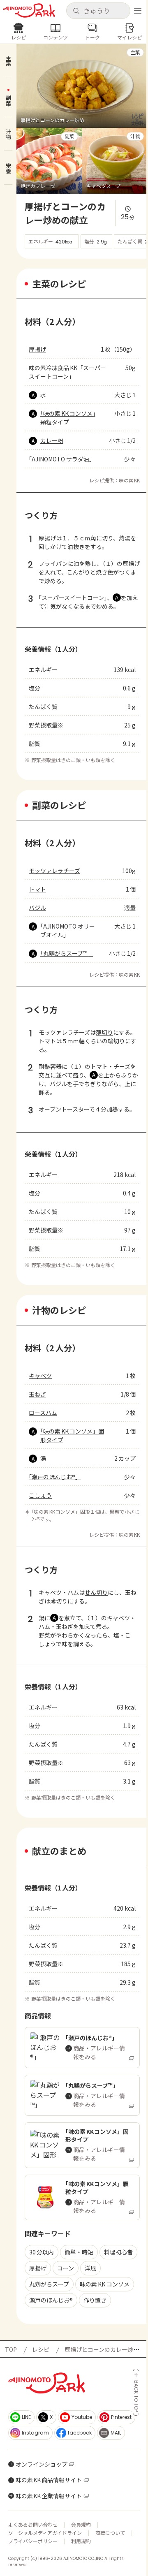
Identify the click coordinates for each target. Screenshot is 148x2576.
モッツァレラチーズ (54, 871)
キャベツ (40, 1376)
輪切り (116, 1041)
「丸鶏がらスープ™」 (66, 953)
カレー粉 (52, 440)
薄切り (104, 1032)
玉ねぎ (37, 1394)
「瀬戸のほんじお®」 (55, 1477)
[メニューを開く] (138, 11)
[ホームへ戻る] (29, 10)
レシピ (41, 2349)
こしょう (40, 1495)
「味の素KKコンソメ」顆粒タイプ (68, 418)
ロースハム (43, 1413)
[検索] (76, 11)
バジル (37, 908)
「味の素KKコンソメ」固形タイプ (72, 1435)
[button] (98, 11)
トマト (37, 889)
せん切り (96, 1592)
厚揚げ (37, 349)
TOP (11, 2349)
